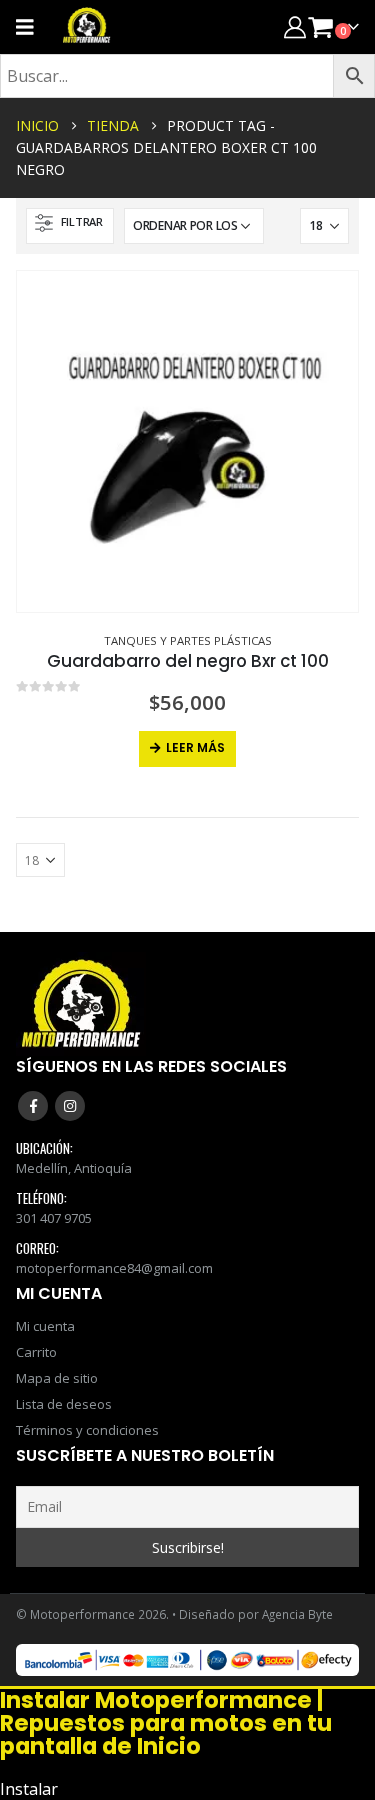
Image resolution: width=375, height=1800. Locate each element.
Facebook (33, 1106)
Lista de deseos (64, 1404)
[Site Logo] (87, 27)
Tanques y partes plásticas (188, 640)
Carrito (36, 1352)
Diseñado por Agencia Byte (256, 1614)
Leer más (195, 747)
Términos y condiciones (87, 1430)
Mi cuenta (45, 1326)
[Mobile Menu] (31, 27)
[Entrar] (295, 26)
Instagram (70, 1106)
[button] (70, 226)
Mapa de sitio (57, 1378)
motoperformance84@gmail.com (114, 1268)
